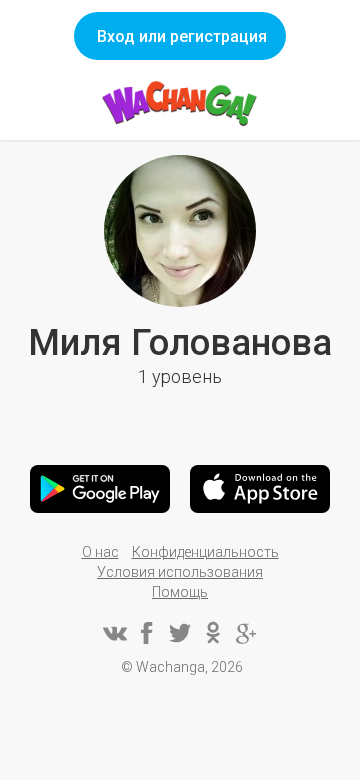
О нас (100, 552)
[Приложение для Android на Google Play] (100, 489)
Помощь (180, 592)
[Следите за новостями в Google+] (246, 633)
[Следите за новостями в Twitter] (180, 633)
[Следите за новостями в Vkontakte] (114, 633)
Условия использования (180, 572)
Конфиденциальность (205, 552)
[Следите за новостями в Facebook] (147, 633)
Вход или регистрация (182, 36)
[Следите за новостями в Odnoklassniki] (213, 633)
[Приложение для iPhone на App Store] (260, 489)
